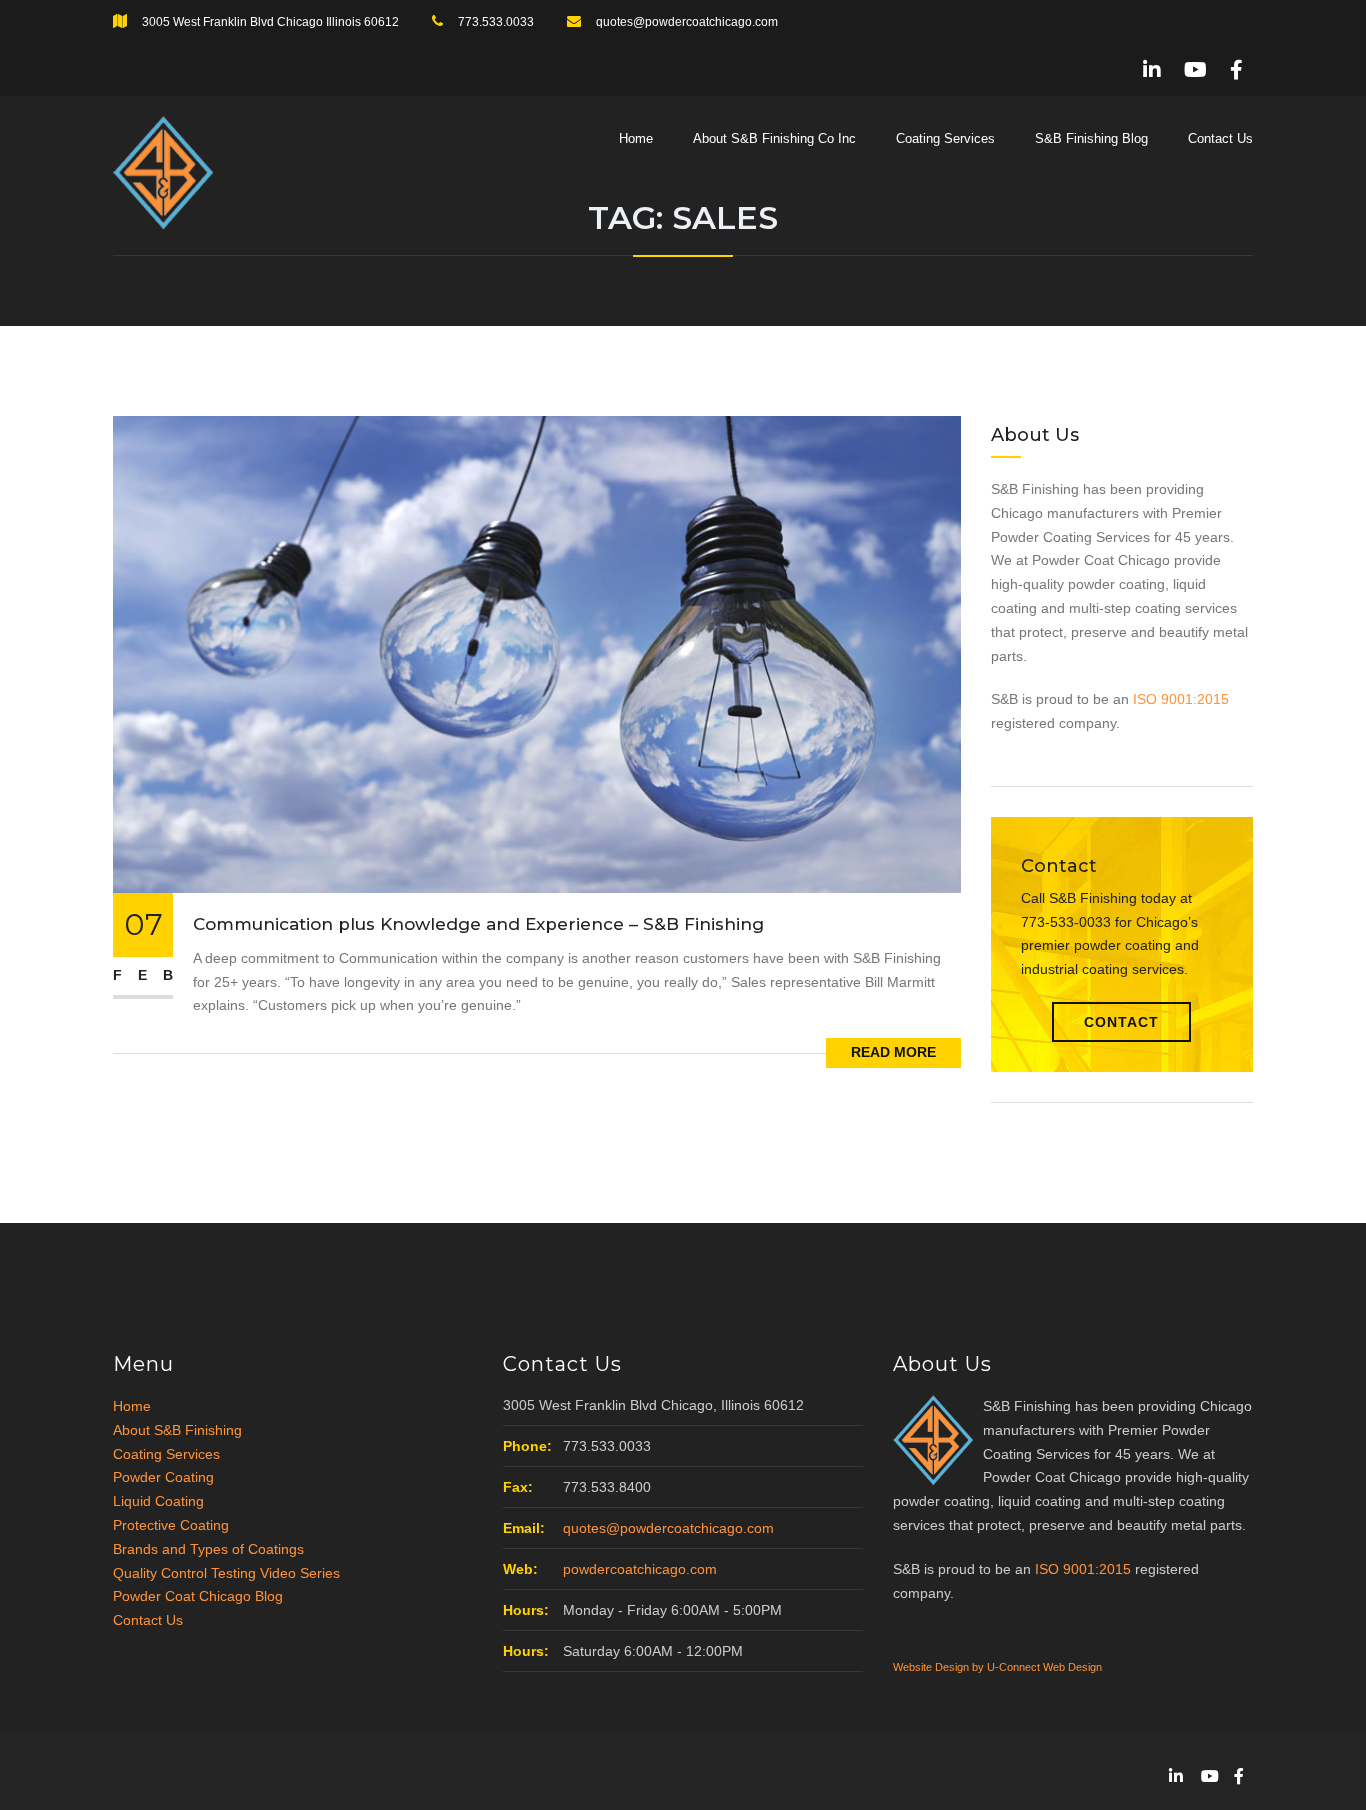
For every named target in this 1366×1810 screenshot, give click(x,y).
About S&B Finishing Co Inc (774, 138)
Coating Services (945, 138)
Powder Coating (163, 1477)
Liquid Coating (158, 1501)
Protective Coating (171, 1525)
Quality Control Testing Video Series (226, 1573)
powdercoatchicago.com (640, 1569)
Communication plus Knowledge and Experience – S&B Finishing (478, 924)
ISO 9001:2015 (1181, 699)
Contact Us (1220, 138)
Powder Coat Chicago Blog (198, 1596)
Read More (893, 1052)
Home (636, 138)
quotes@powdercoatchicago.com (687, 22)
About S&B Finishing (177, 1430)
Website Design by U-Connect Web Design (997, 1667)
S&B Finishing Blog (1091, 138)
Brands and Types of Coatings (208, 1549)
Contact (1121, 1022)
